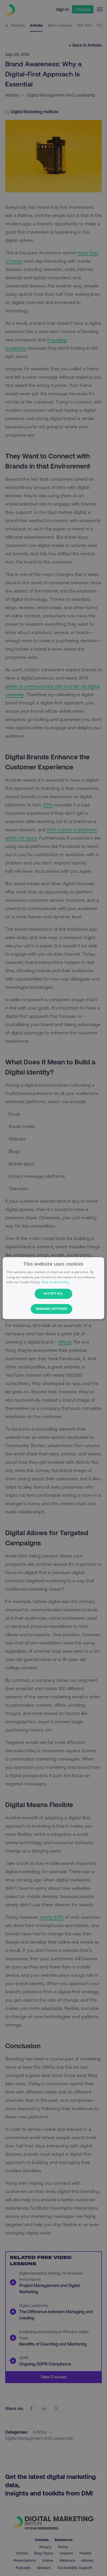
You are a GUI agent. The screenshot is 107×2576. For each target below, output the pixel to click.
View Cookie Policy (55, 1282)
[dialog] (53, 1288)
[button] (53, 1309)
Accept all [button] (53, 1294)
